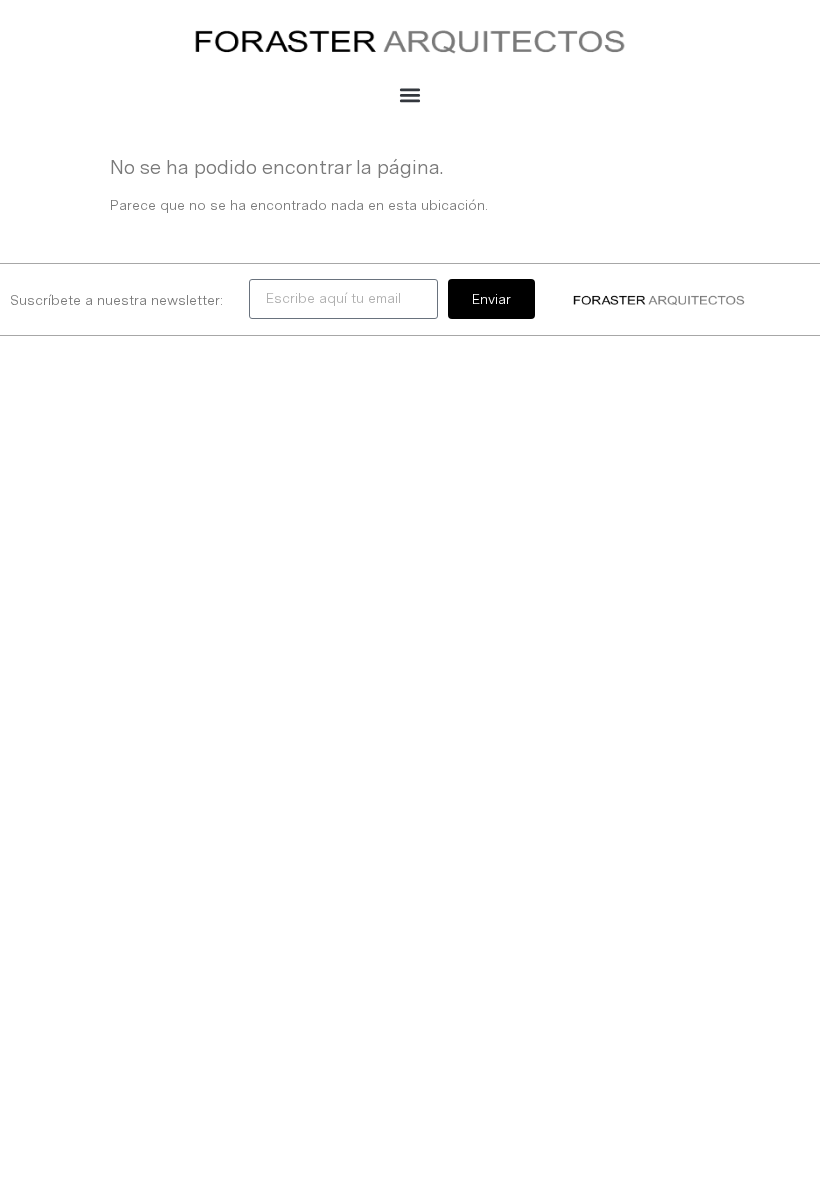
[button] (410, 94)
